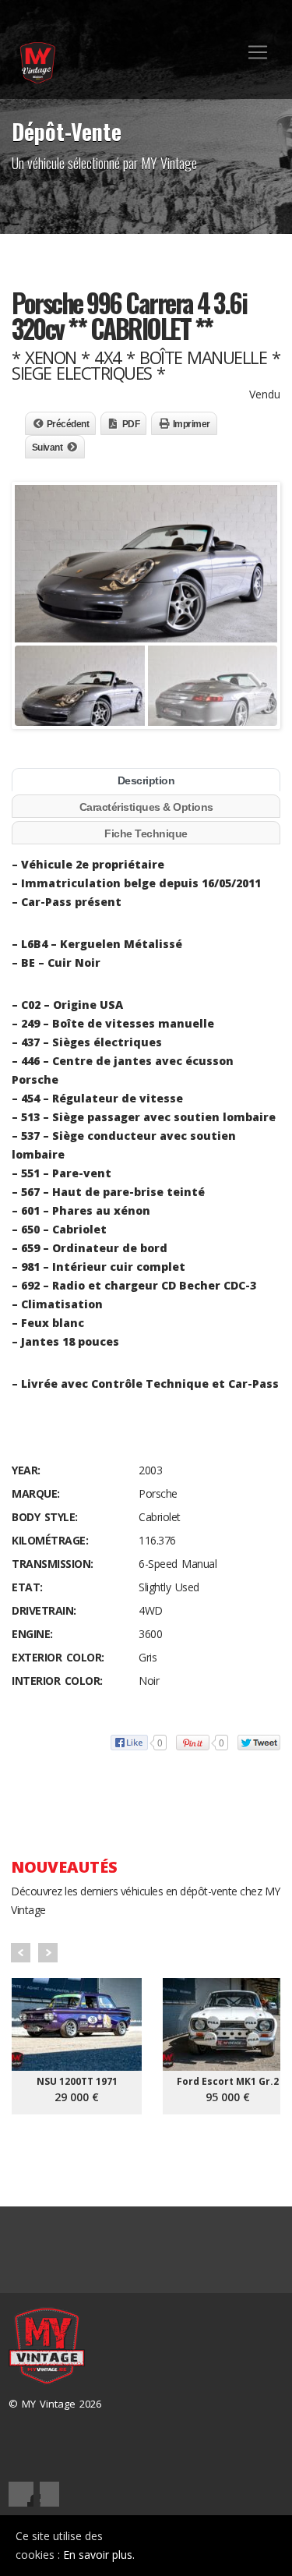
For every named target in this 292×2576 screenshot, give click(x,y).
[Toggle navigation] (258, 52)
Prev (21, 1953)
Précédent (68, 424)
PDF (131, 424)
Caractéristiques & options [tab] (146, 807)
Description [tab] (146, 780)
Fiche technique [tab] (146, 833)
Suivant (47, 448)
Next (48, 1953)
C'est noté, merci (222, 2546)
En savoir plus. (99, 2555)
